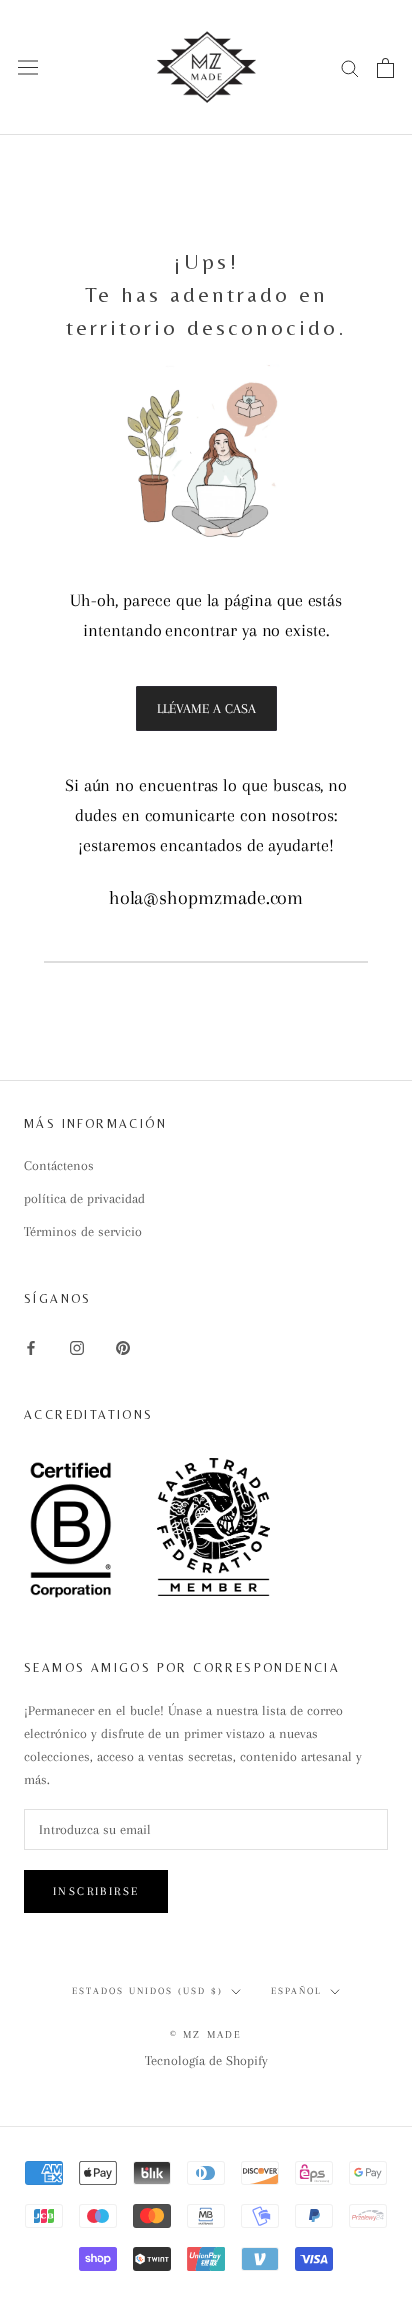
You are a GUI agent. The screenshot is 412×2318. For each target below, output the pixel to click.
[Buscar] (350, 67)
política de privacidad (84, 1198)
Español (296, 1990)
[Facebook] (31, 1346)
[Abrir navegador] (28, 67)
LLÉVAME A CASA (206, 708)
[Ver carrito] (385, 68)
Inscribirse (96, 1891)
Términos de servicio (83, 1231)
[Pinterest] (123, 1346)
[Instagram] (77, 1346)
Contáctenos (59, 1165)
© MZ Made (206, 2034)
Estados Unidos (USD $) (147, 1990)
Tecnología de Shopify (206, 2060)
